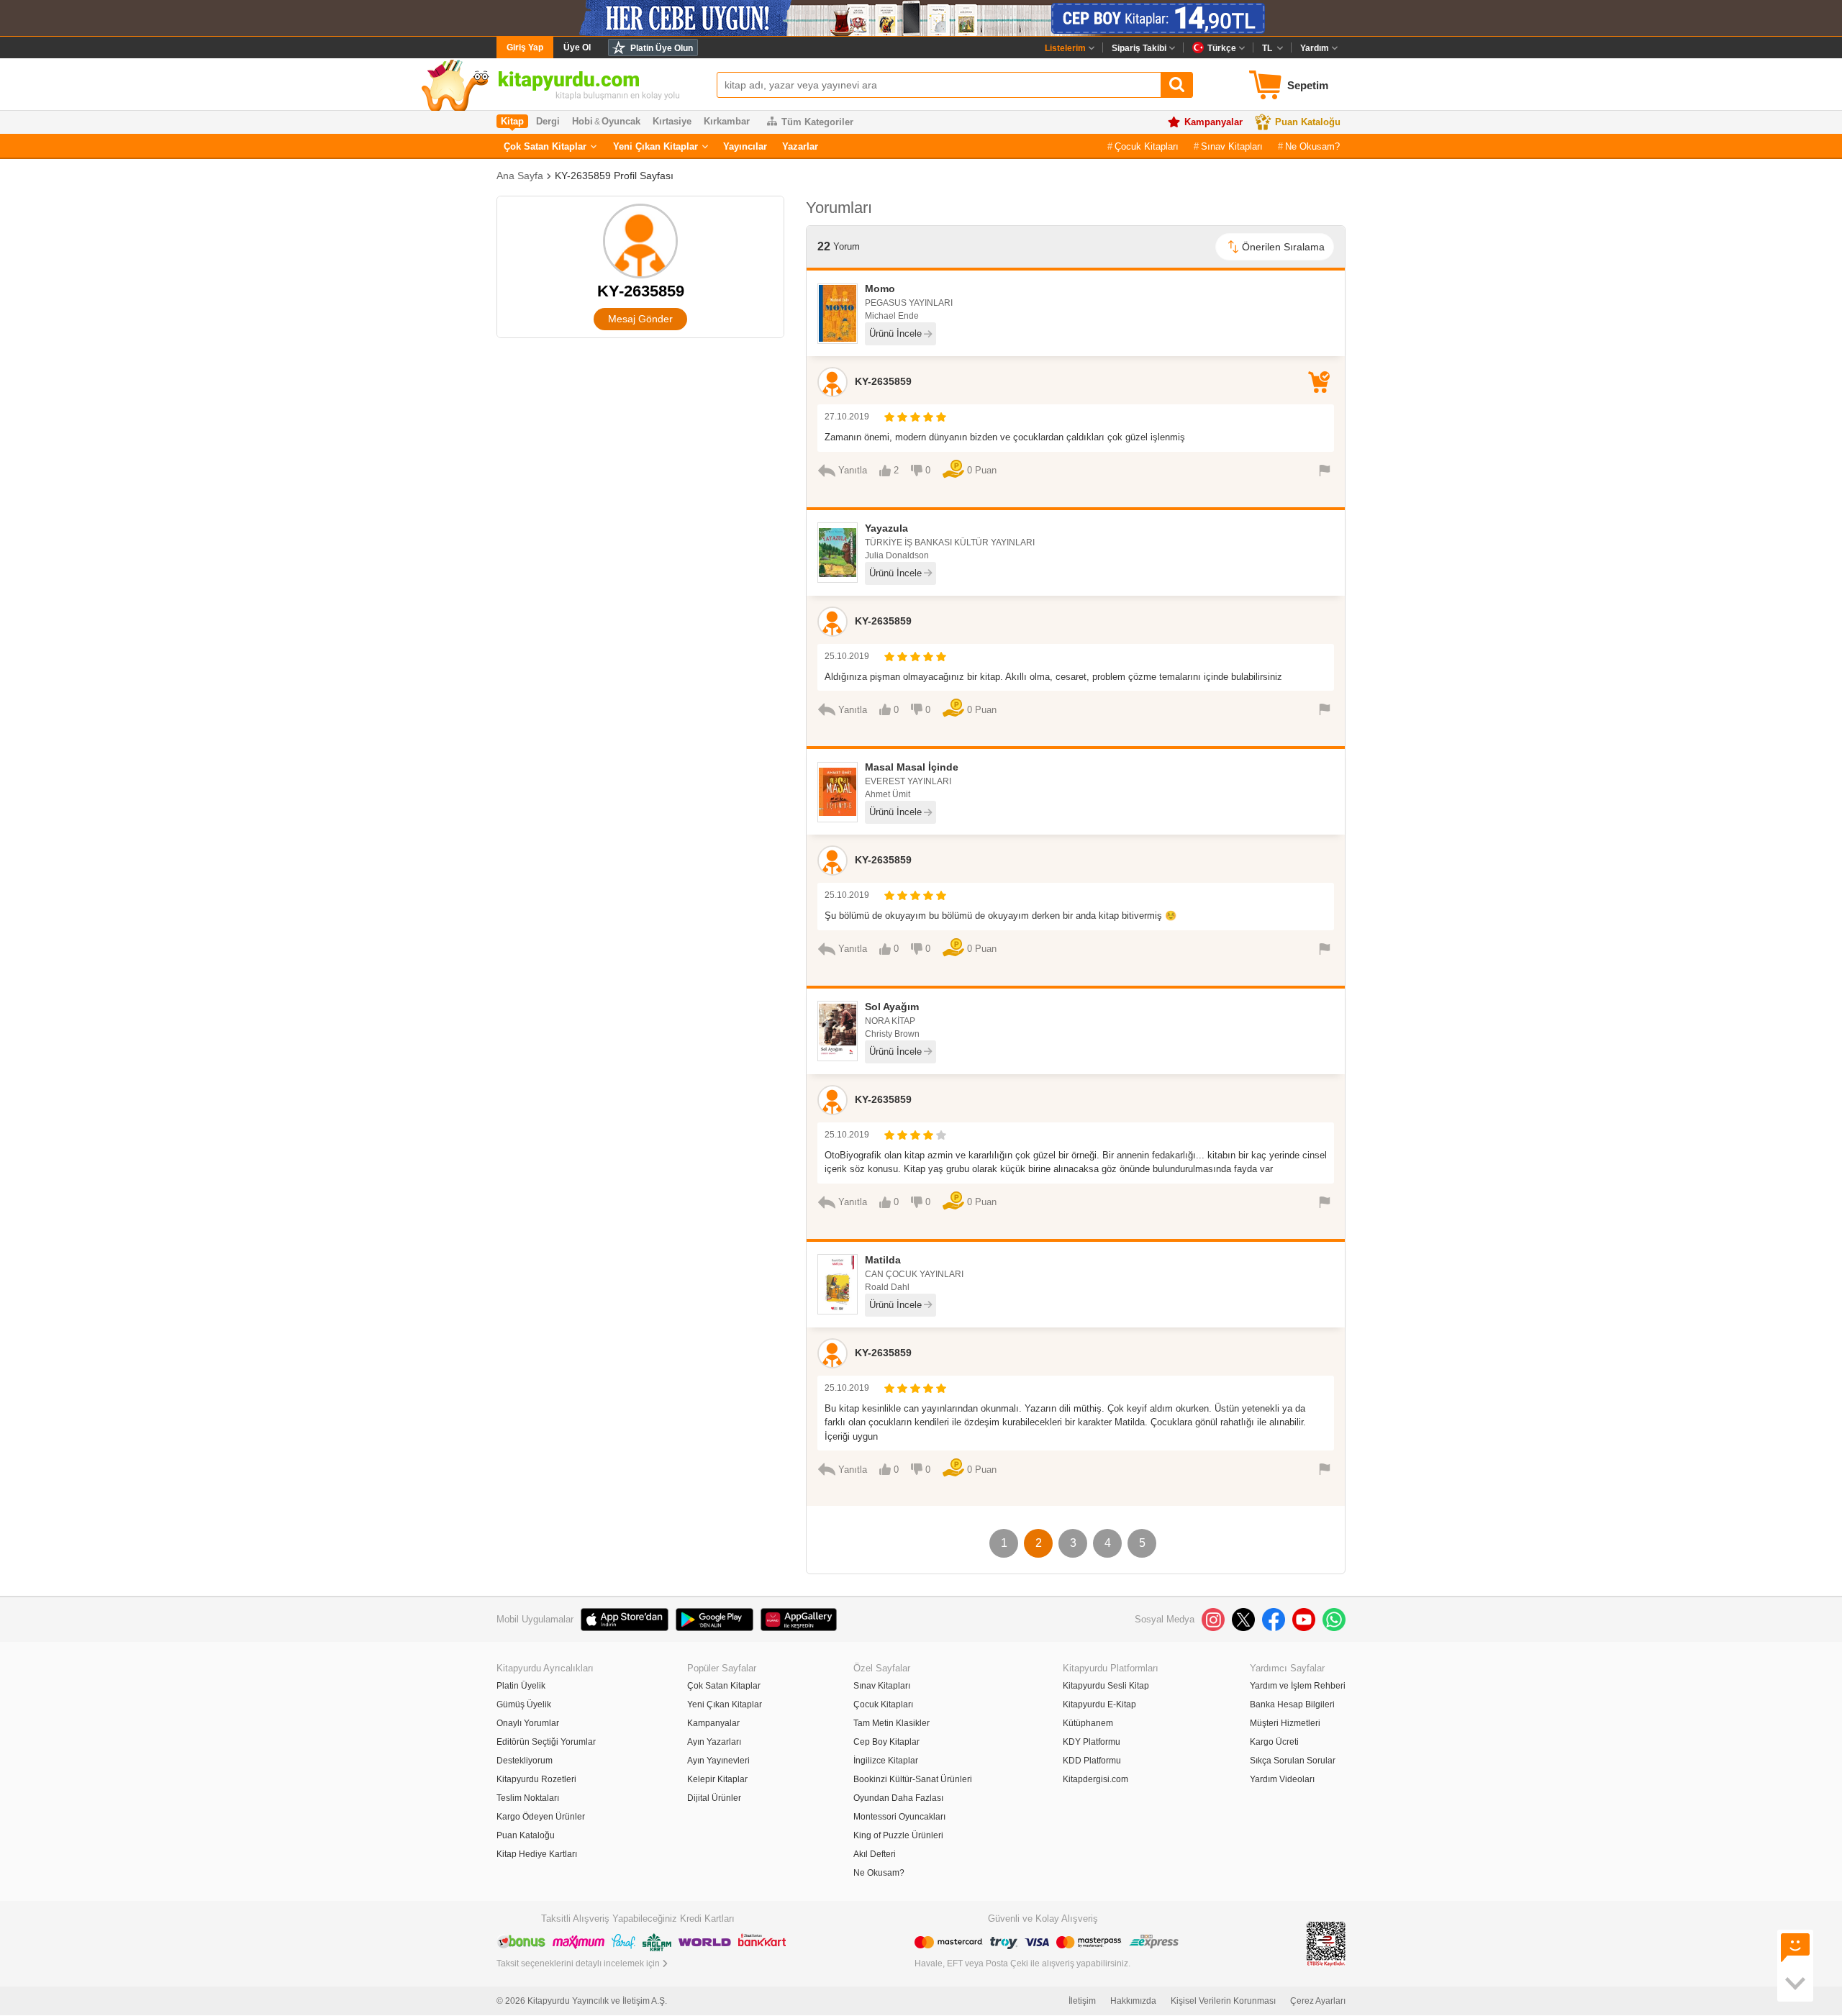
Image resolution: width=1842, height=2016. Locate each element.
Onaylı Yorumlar (528, 1723)
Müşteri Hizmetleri (1285, 1723)
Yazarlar (800, 146)
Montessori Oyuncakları (899, 1817)
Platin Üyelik (521, 1686)
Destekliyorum (525, 1761)
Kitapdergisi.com (1095, 1779)
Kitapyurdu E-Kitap (1099, 1704)
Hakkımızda (1133, 2001)
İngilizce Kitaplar (886, 1761)
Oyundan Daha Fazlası (898, 1798)
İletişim (1082, 2001)
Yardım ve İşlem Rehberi (1298, 1686)
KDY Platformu (1092, 1742)
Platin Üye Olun (662, 48)
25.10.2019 (847, 656)
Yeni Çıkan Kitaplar (655, 146)
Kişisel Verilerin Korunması (1223, 2001)
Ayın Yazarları (714, 1742)
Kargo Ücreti (1274, 1742)
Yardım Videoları (1282, 1779)
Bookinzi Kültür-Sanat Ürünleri (913, 1779)
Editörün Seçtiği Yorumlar (546, 1742)
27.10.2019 (847, 417)
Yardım (1315, 48)
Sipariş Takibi (1139, 48)
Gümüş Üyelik (524, 1704)
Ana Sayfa (520, 176)
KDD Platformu (1092, 1761)
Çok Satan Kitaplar (545, 146)
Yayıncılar (745, 146)
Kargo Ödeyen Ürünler (541, 1817)
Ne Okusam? (1312, 146)
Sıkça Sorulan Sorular (1293, 1761)
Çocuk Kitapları (1147, 146)
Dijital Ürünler (714, 1798)
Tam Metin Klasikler (891, 1723)
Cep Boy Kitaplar (886, 1742)
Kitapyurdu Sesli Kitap (1106, 1686)
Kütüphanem (1088, 1723)
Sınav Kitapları (1232, 146)
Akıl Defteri (875, 1854)
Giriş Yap (525, 47)
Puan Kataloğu (1308, 122)
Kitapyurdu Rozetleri (536, 1779)
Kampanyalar (1213, 122)
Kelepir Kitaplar (717, 1779)
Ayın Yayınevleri (718, 1761)
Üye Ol (577, 47)
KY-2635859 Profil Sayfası (614, 176)
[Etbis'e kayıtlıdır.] (1326, 1943)
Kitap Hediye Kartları (537, 1854)
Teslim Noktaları (528, 1798)
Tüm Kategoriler (817, 122)
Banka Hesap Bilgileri (1292, 1704)
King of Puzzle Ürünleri (898, 1835)
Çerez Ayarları (1318, 2001)
